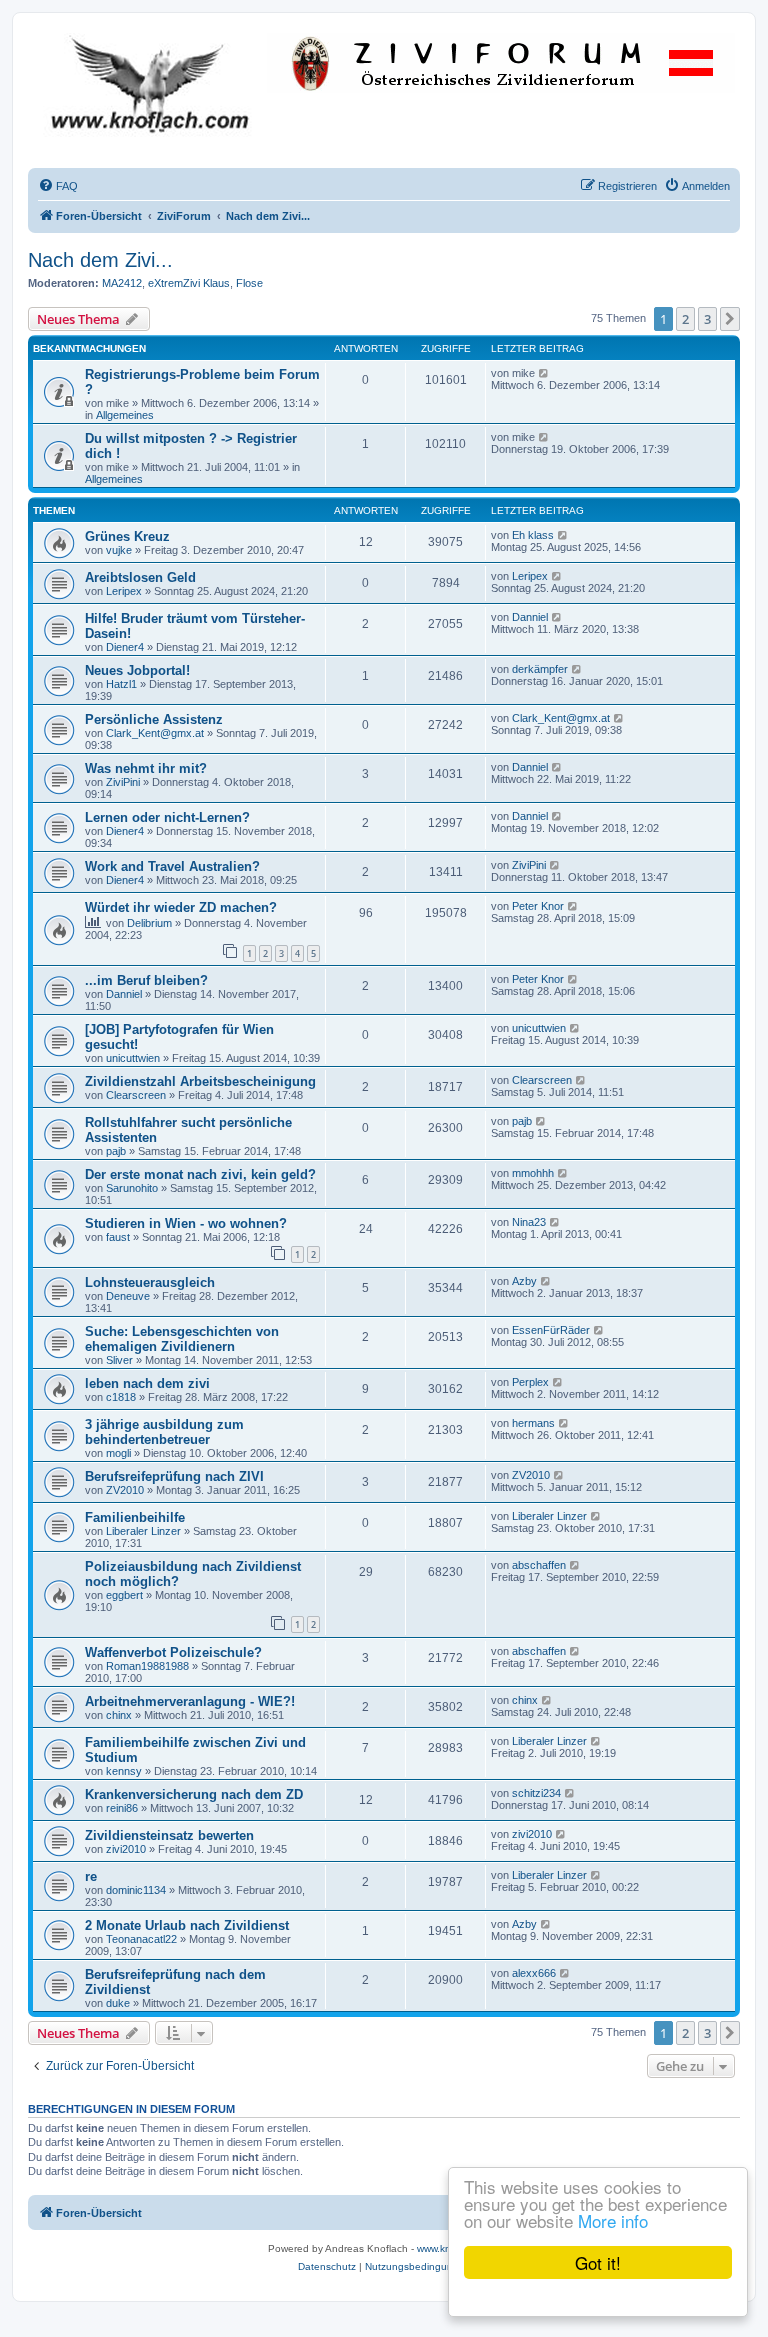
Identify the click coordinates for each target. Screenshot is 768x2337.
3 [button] (707, 319)
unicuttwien (133, 1058)
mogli (118, 1453)
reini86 (122, 1808)
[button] (730, 319)
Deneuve (128, 1296)
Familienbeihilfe (135, 1517)
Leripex (124, 591)
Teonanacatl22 (141, 1939)
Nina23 (529, 1222)
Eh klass (533, 535)
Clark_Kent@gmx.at (155, 733)
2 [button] (685, 319)
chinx (119, 1715)
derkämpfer (540, 669)
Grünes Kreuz (127, 536)
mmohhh (533, 1173)
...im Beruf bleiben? (146, 980)
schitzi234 (536, 1793)
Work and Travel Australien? (172, 866)
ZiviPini (123, 782)
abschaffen (539, 1565)
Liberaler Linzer (143, 1531)
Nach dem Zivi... (100, 260)
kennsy (124, 1771)
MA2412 (122, 283)
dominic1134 (136, 1890)
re (91, 1876)
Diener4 (125, 647)
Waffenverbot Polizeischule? (173, 1652)
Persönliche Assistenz (154, 719)
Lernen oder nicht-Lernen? (167, 817)
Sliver (119, 1360)
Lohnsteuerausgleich (150, 1282)
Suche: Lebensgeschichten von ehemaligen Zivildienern (182, 1339)
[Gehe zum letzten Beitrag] (544, 373)
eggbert (124, 1595)
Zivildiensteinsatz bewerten (169, 1835)
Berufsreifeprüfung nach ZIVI (174, 1476)
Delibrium (149, 923)
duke (118, 2003)
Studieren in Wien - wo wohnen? (186, 1223)
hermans (533, 1423)
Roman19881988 (147, 1666)
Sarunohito (132, 1188)
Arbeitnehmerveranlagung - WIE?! (190, 1701)
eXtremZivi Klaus (189, 283)
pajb (116, 1151)
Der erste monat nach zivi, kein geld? (200, 1174)
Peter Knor (538, 906)
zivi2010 (126, 1849)
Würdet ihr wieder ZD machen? (181, 907)
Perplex (530, 1382)
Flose (249, 283)
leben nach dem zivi (147, 1383)
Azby (524, 1281)
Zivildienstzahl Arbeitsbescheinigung (200, 1081)
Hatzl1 (121, 684)
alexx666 (534, 1973)
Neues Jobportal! (137, 670)
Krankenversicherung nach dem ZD (194, 1794)
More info (613, 2220)
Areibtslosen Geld (140, 577)
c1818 (121, 1397)
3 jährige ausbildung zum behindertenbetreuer (164, 1432)
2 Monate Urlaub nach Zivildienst (187, 1925)
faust (118, 1237)
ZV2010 (125, 1490)
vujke (119, 550)
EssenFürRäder (551, 1330)
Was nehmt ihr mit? (146, 768)
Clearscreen (136, 1095)
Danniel (530, 617)
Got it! (598, 2262)
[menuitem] (58, 186)
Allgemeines (125, 415)
